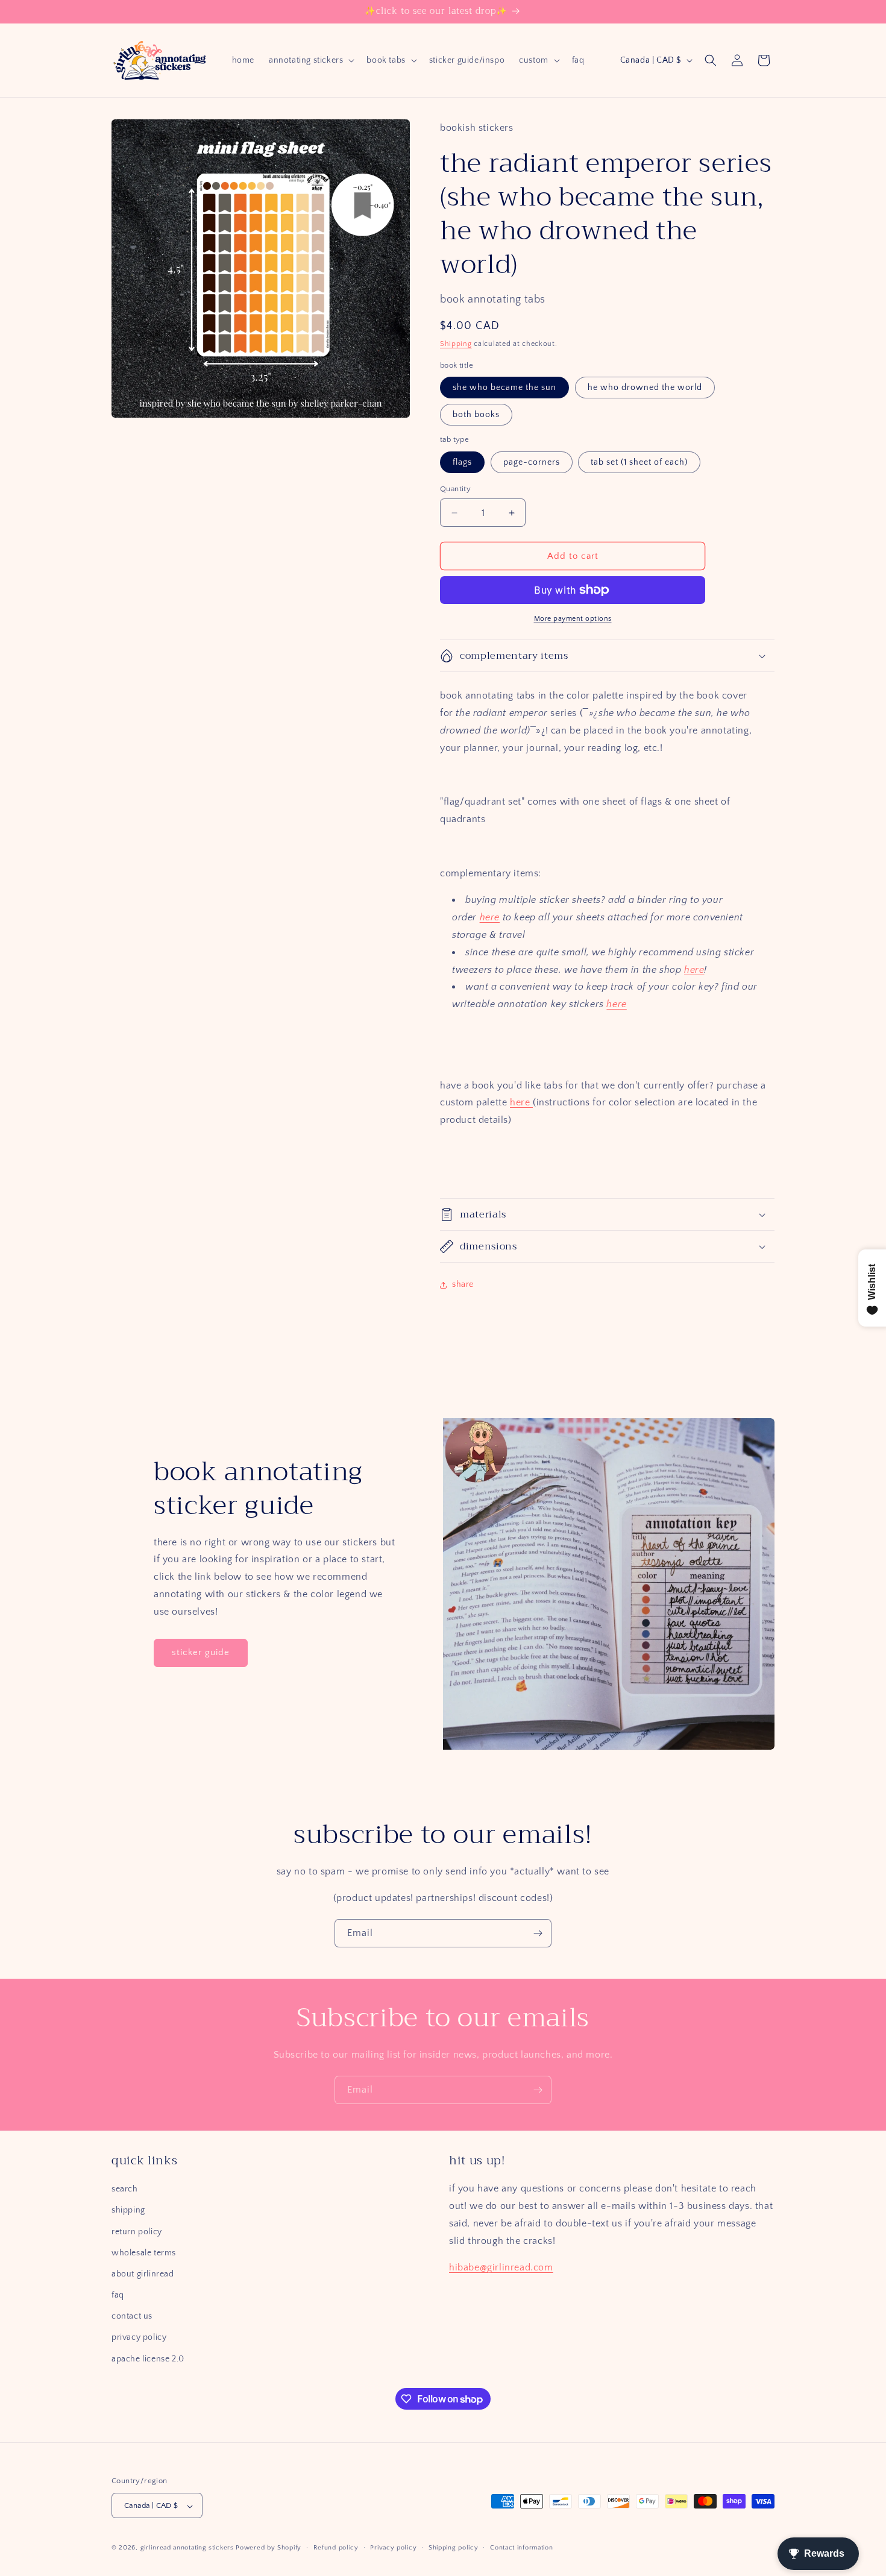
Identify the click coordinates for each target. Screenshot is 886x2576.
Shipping (456, 344)
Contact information (521, 2548)
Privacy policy (393, 2548)
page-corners (532, 462)
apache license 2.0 (148, 2359)
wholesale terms (144, 2253)
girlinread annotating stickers (187, 2548)
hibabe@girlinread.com (501, 2268)
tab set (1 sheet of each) (639, 462)
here (490, 917)
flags (462, 462)
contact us (132, 2317)
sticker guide (201, 1652)
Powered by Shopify (269, 2548)
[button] (310, 60)
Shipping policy (454, 2548)
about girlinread (143, 2274)
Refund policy (336, 2548)
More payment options (573, 619)
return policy (137, 2232)
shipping (128, 2211)
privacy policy (139, 2338)
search (125, 2189)
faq (118, 2295)
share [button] (463, 1284)
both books (476, 415)
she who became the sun (504, 388)
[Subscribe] (538, 1933)
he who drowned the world (645, 388)
